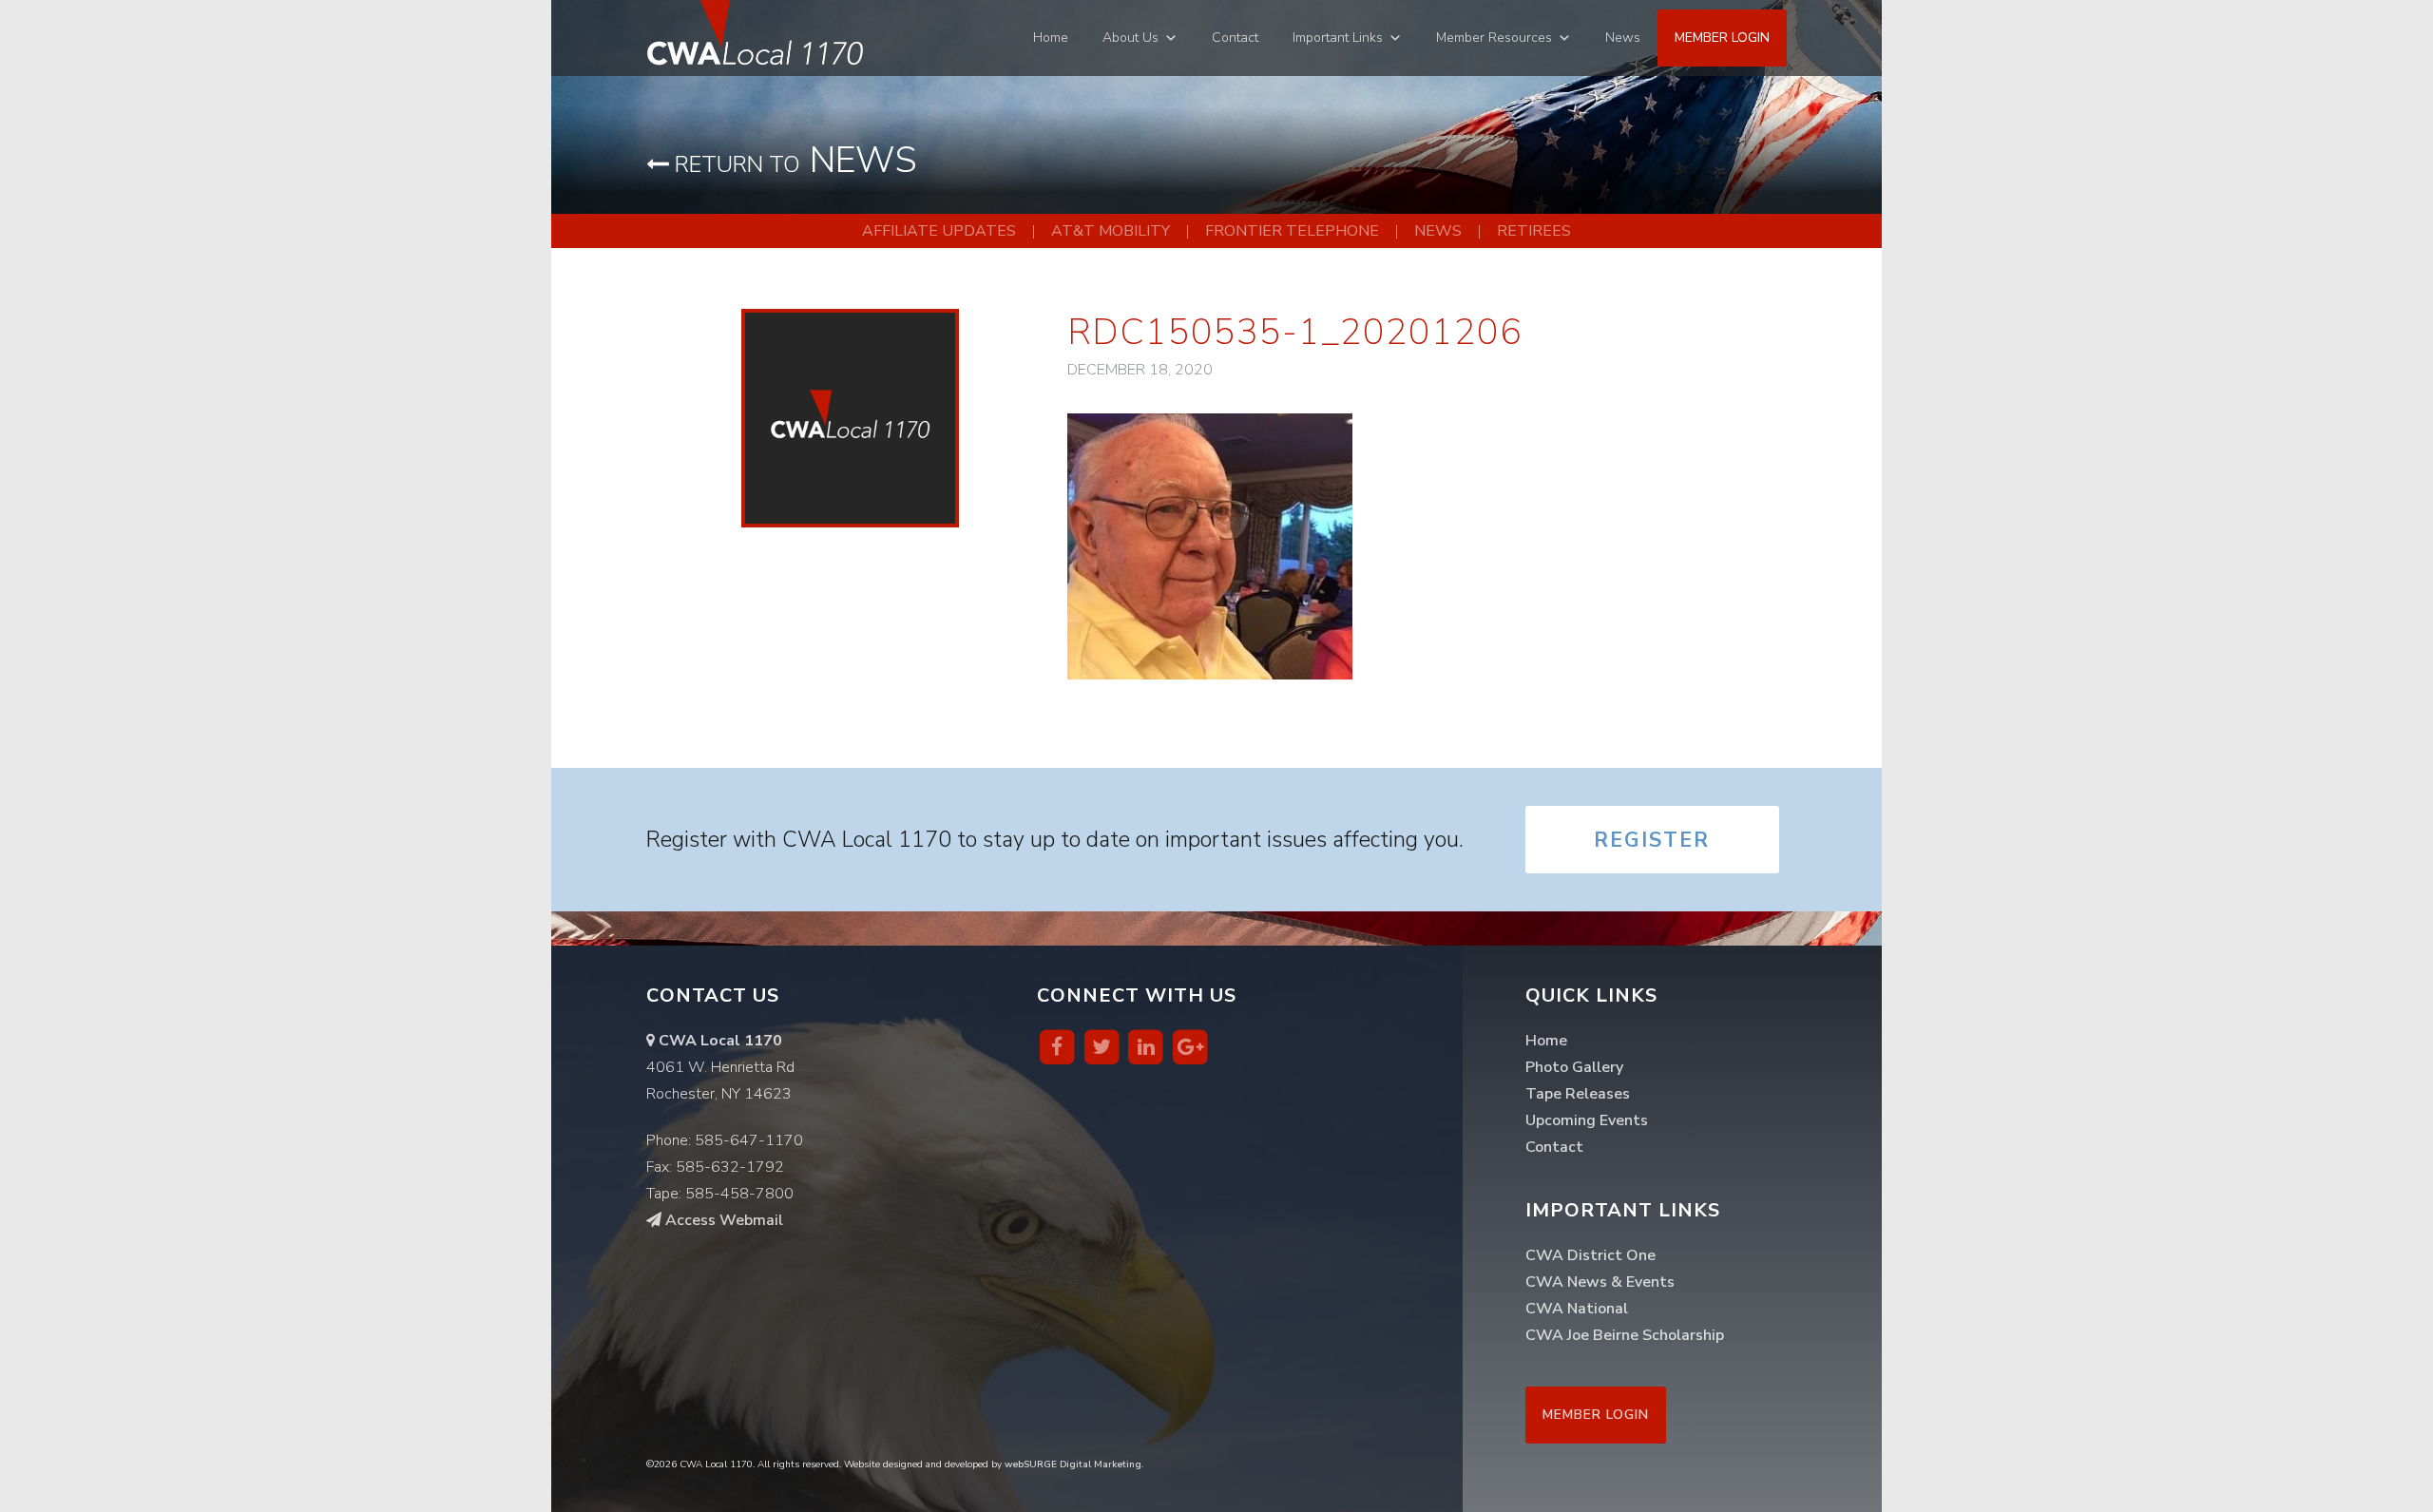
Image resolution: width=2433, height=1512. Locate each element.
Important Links (1338, 38)
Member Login (1722, 38)
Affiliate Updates (939, 231)
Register (1652, 840)
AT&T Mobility (1111, 231)
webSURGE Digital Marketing (1073, 1464)
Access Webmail (722, 1220)
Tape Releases (1578, 1094)
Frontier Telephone (1292, 231)
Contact (1235, 38)
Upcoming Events (1587, 1120)
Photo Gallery (1574, 1067)
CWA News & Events (1600, 1282)
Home (1051, 38)
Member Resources (1494, 38)
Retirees (1534, 231)
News (1623, 38)
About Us (1130, 38)
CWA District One (1590, 1255)
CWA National (1577, 1309)
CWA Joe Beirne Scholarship (1625, 1335)
